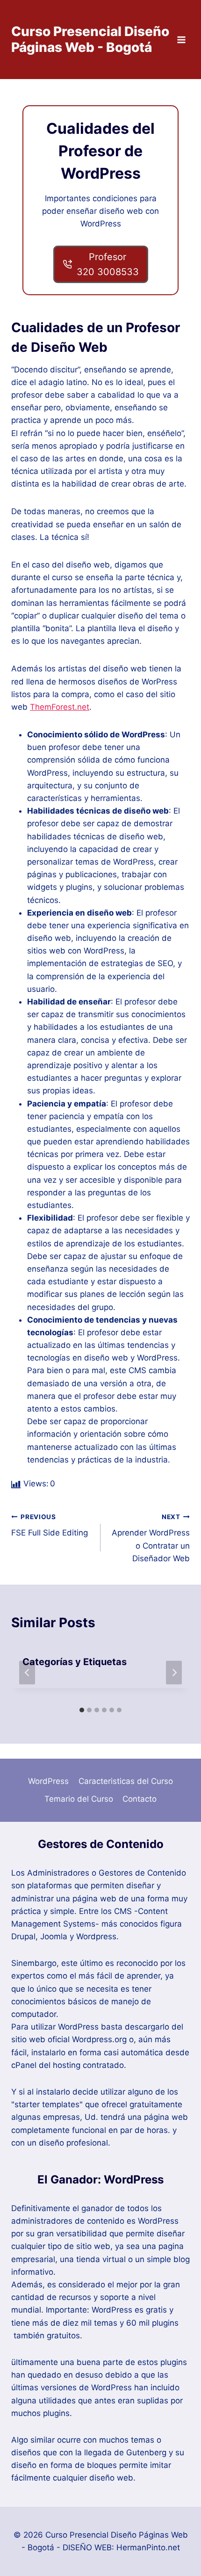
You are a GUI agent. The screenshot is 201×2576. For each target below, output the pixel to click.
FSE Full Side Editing (50, 1525)
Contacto (140, 1799)
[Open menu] (181, 40)
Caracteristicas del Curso (126, 1781)
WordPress (48, 1781)
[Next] (174, 1673)
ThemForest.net (60, 707)
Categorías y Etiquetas (75, 1662)
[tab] (82, 1710)
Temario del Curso (79, 1799)
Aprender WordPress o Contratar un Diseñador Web (151, 1538)
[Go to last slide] (27, 1673)
